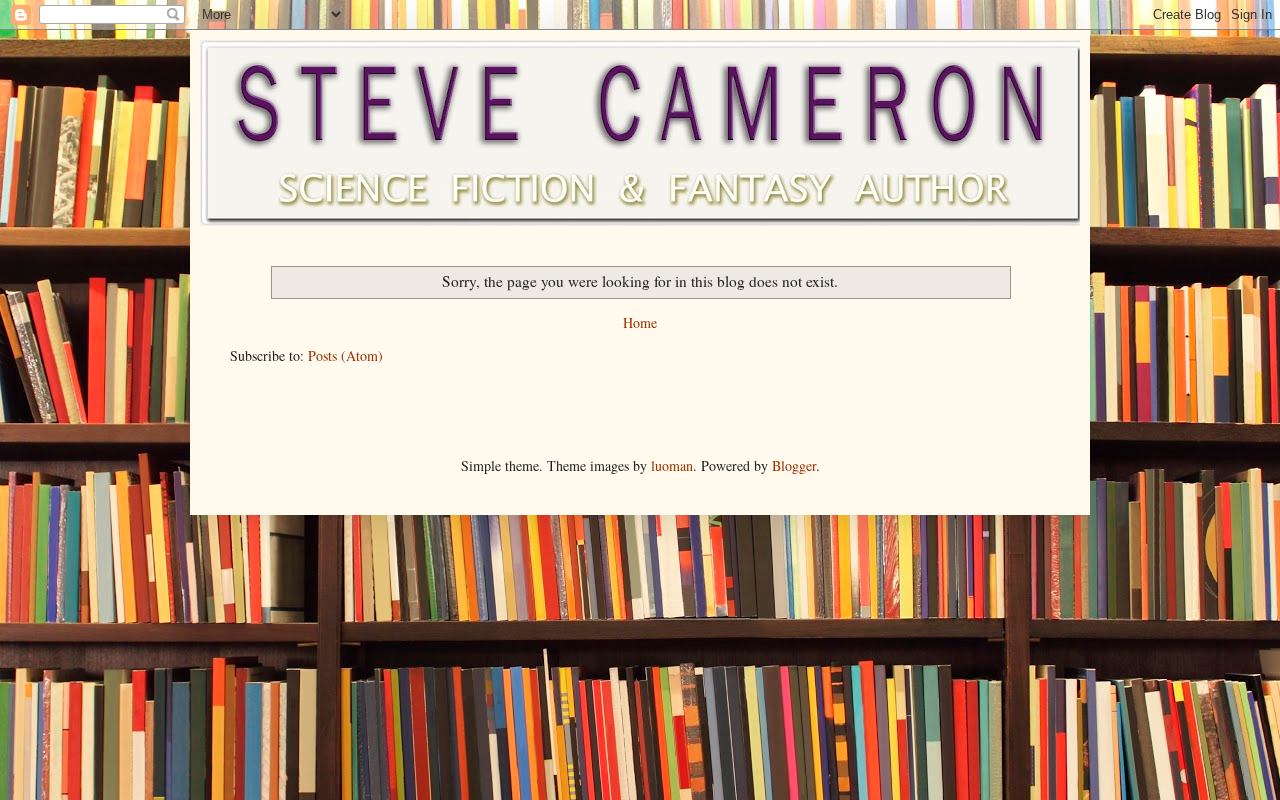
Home (640, 322)
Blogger (794, 465)
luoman (672, 465)
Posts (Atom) (345, 355)
